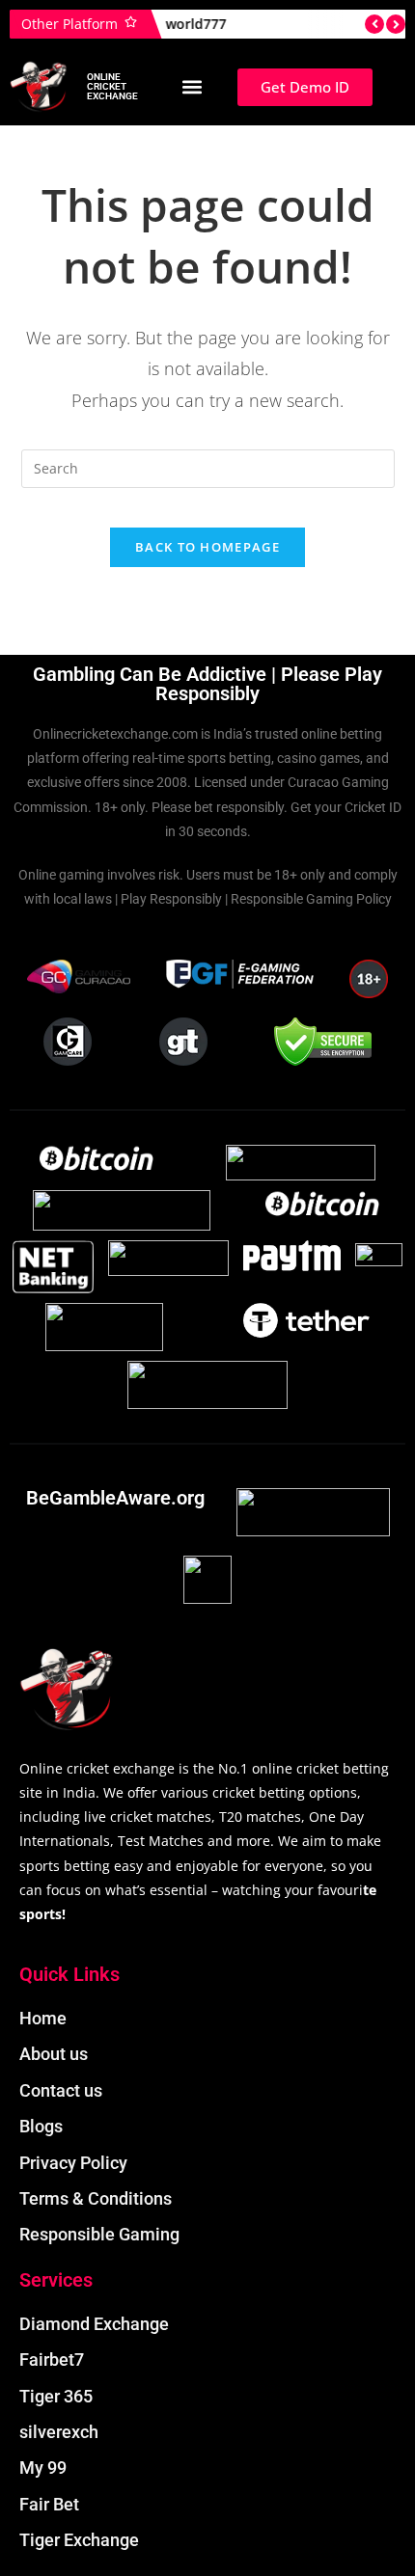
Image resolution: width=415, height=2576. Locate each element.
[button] (192, 87)
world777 (181, 24)
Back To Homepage (207, 547)
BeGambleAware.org (115, 1498)
